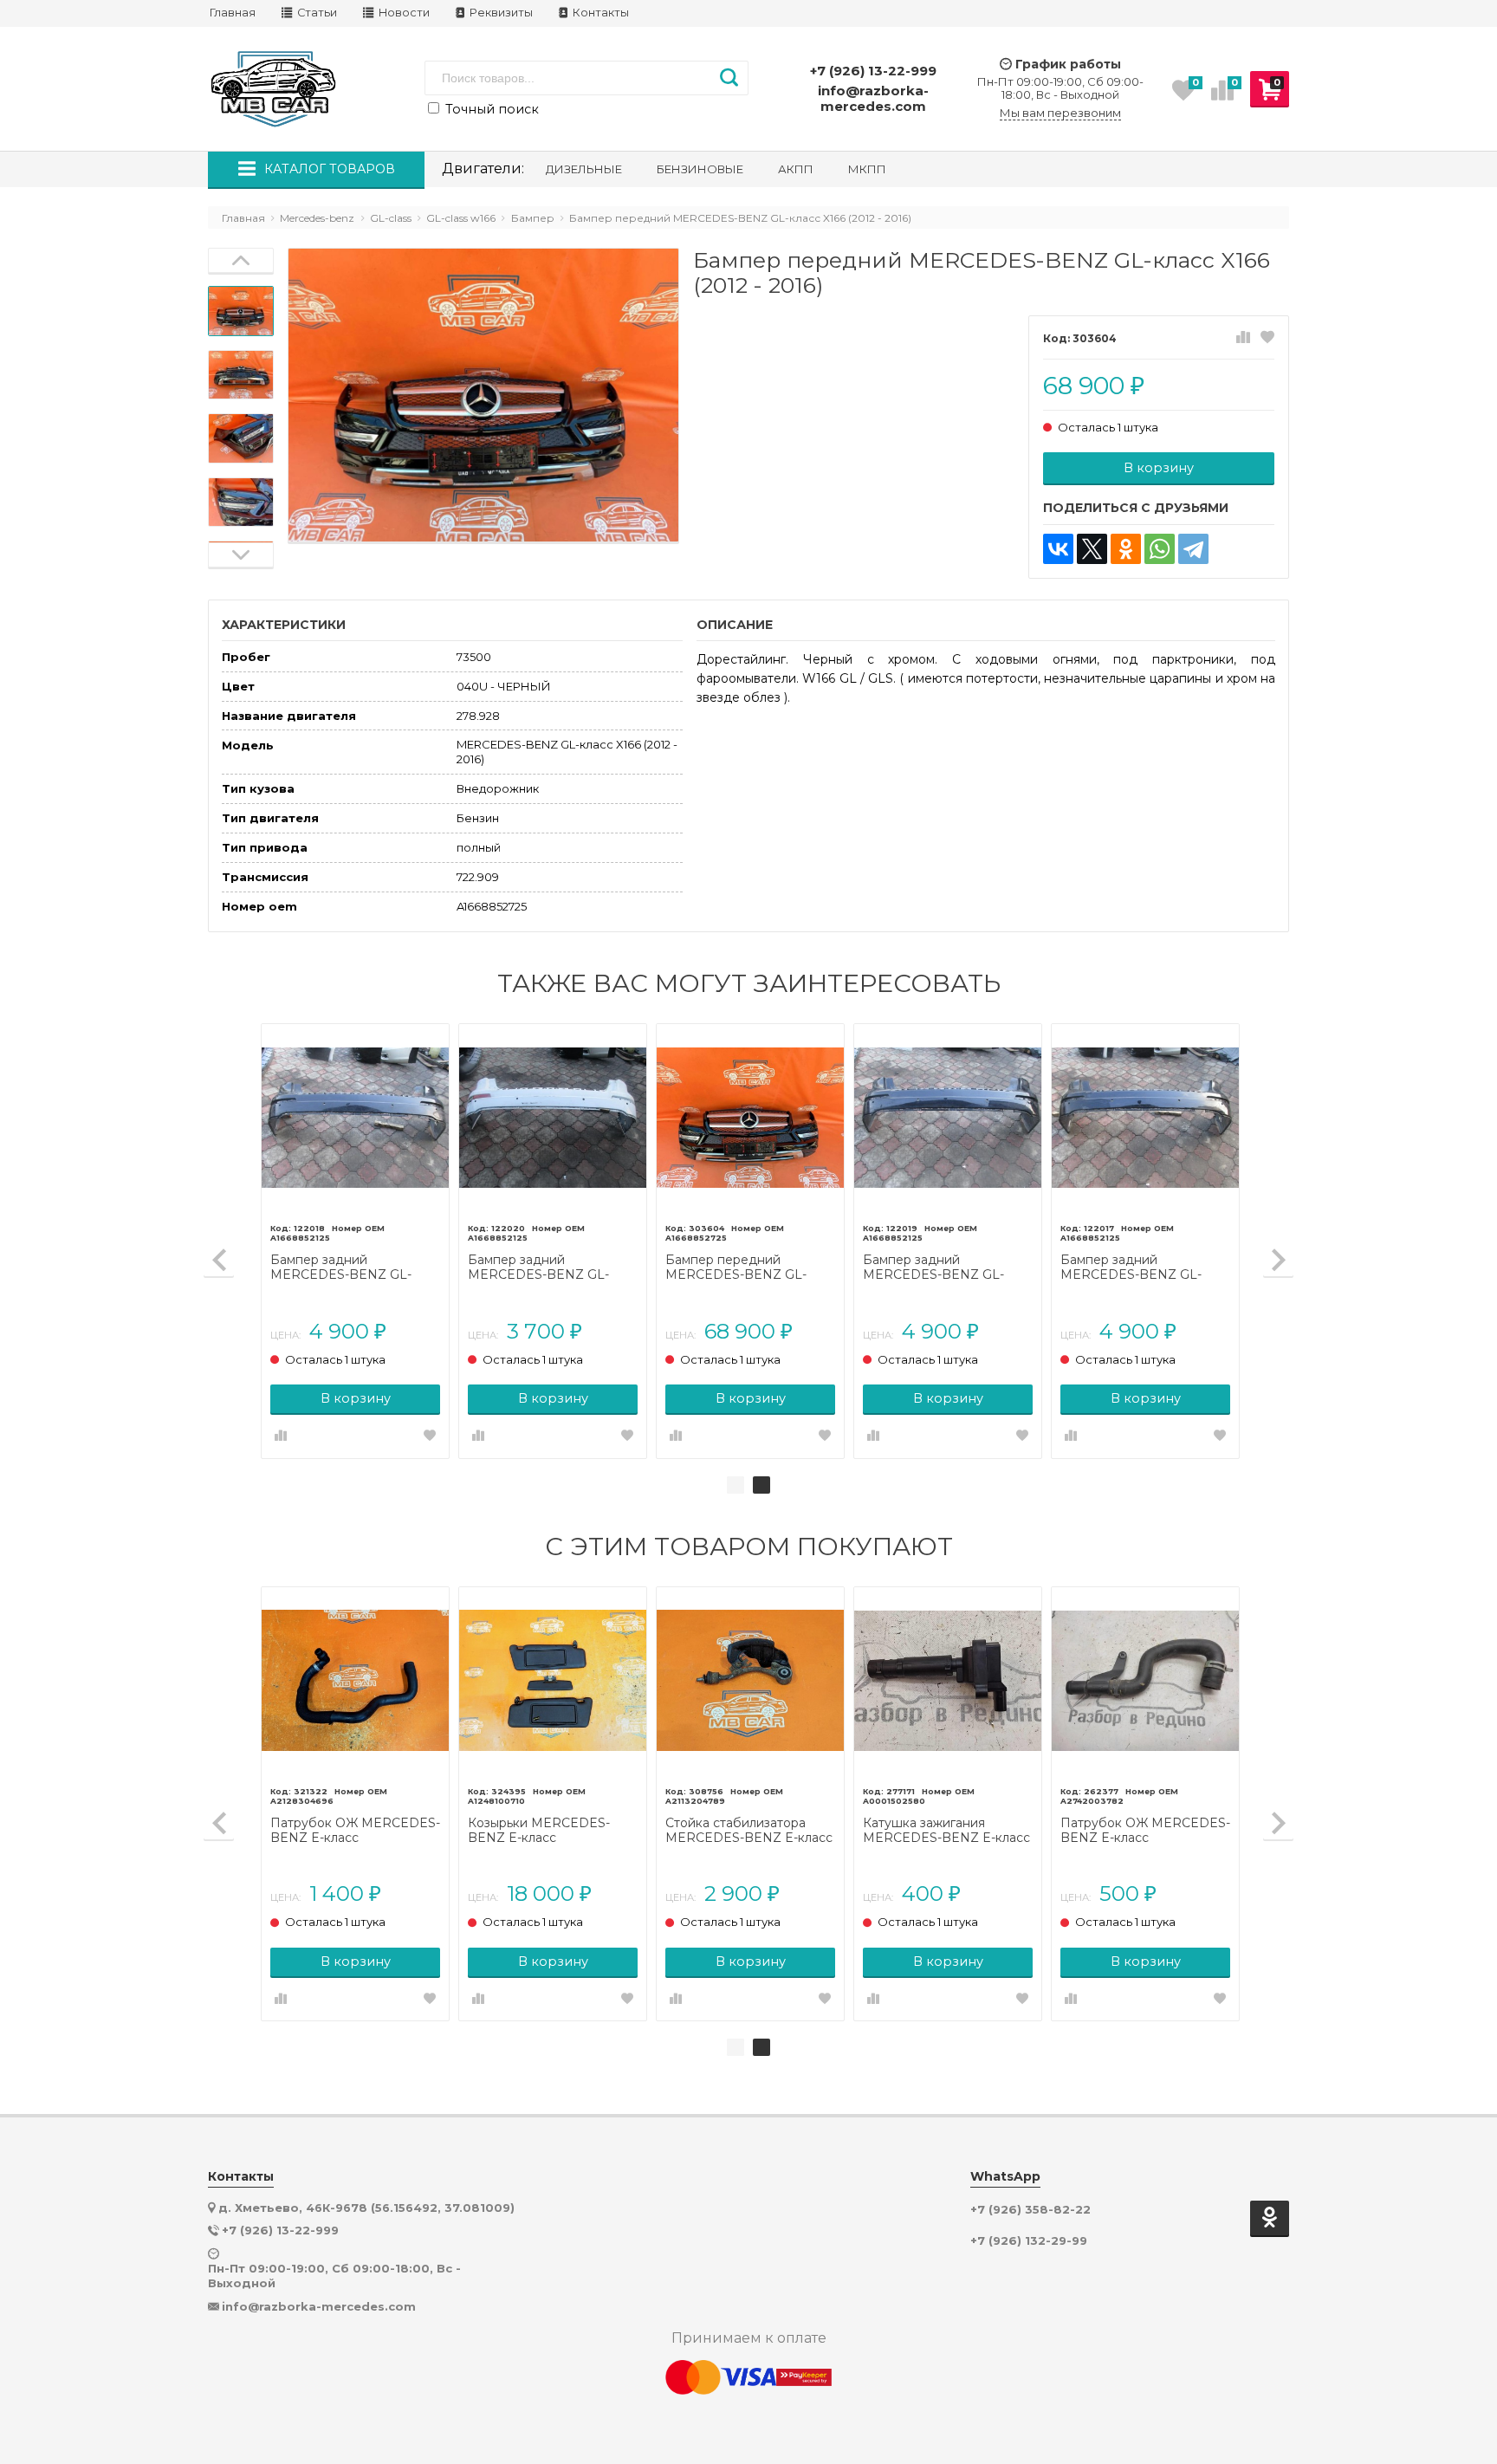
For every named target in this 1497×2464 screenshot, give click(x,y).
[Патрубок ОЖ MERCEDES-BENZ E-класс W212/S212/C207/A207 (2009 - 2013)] (355, 1681)
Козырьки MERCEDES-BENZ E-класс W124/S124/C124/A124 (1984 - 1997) (551, 1831)
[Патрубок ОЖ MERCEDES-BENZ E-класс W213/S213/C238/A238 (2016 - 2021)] (1145, 1681)
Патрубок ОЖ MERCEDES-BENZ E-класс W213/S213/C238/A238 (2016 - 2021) (1145, 1831)
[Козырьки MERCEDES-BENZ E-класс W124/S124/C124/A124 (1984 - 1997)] (553, 1681)
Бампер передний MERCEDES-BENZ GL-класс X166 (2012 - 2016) (737, 1268)
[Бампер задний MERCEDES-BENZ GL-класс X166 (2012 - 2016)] (355, 1118)
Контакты (599, 13)
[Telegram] (1193, 549)
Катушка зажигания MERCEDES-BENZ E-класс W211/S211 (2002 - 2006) (946, 1831)
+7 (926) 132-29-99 (1029, 2241)
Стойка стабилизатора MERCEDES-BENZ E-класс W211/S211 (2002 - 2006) (749, 1831)
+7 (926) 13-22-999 (873, 71)
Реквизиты (500, 13)
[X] (1092, 549)
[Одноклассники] (1126, 549)
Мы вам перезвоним (1060, 113)
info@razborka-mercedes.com (873, 98)
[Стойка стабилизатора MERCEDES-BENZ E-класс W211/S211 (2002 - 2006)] (750, 1681)
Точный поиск (490, 109)
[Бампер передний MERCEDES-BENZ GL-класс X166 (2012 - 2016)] (750, 1118)
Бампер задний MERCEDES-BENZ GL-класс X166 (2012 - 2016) (342, 1268)
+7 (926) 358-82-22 (1030, 2210)
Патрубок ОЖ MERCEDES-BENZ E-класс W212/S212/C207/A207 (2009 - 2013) (355, 1831)
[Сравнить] (1243, 338)
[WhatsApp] (1160, 549)
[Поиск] (729, 78)
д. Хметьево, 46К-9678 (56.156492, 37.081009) (366, 2208)
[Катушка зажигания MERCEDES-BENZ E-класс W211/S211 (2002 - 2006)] (948, 1681)
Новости (403, 13)
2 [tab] (761, 1485)
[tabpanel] (1145, 1241)
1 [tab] (736, 1485)
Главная (233, 13)
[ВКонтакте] (1058, 549)
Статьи (316, 13)
